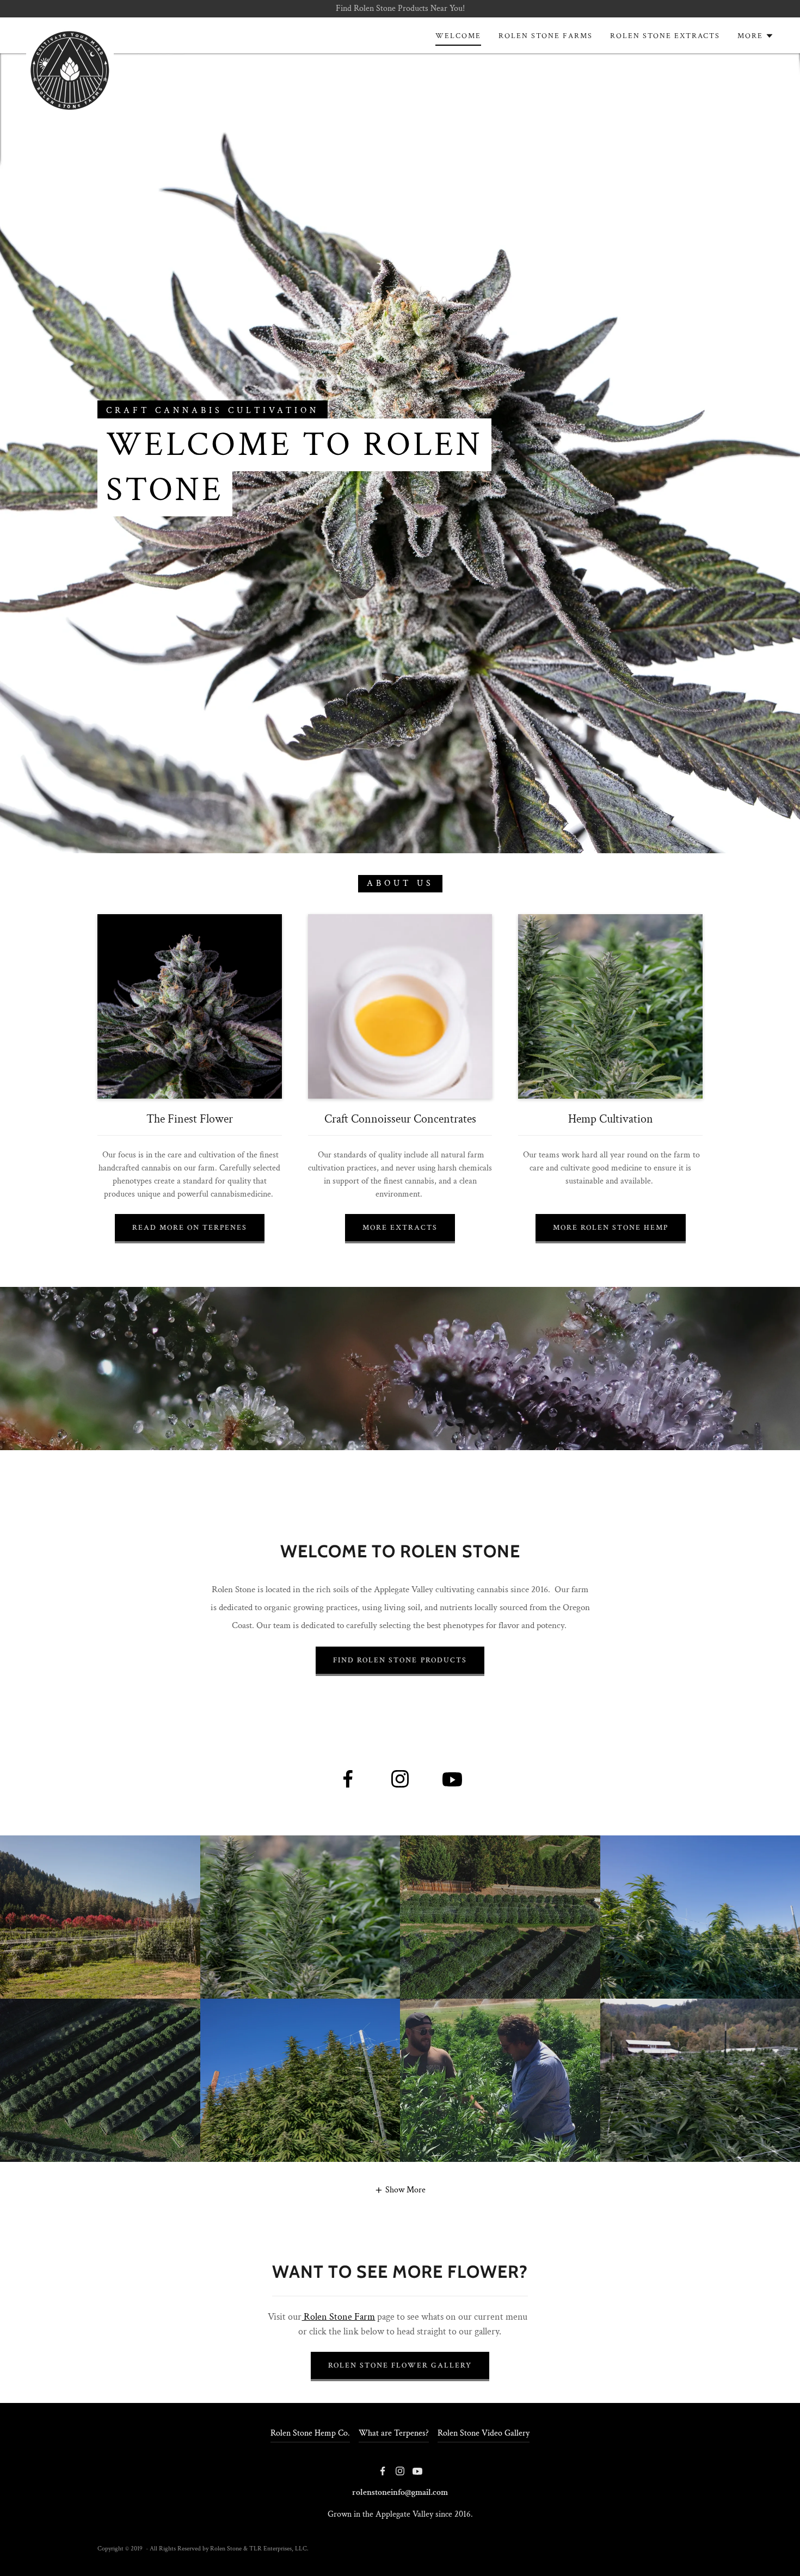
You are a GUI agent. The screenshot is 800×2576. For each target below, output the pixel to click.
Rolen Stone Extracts (665, 36)
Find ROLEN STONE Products (400, 1660)
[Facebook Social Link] (348, 1779)
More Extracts (400, 1228)
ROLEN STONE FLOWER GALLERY (400, 2365)
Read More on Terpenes (190, 1228)
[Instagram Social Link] (400, 1779)
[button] (400, 2190)
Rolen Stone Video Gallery (484, 2433)
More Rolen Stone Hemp (611, 1228)
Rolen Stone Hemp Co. (310, 2433)
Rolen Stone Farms (546, 36)
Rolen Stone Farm (338, 2317)
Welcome (458, 36)
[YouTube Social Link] (452, 1779)
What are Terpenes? (394, 2433)
